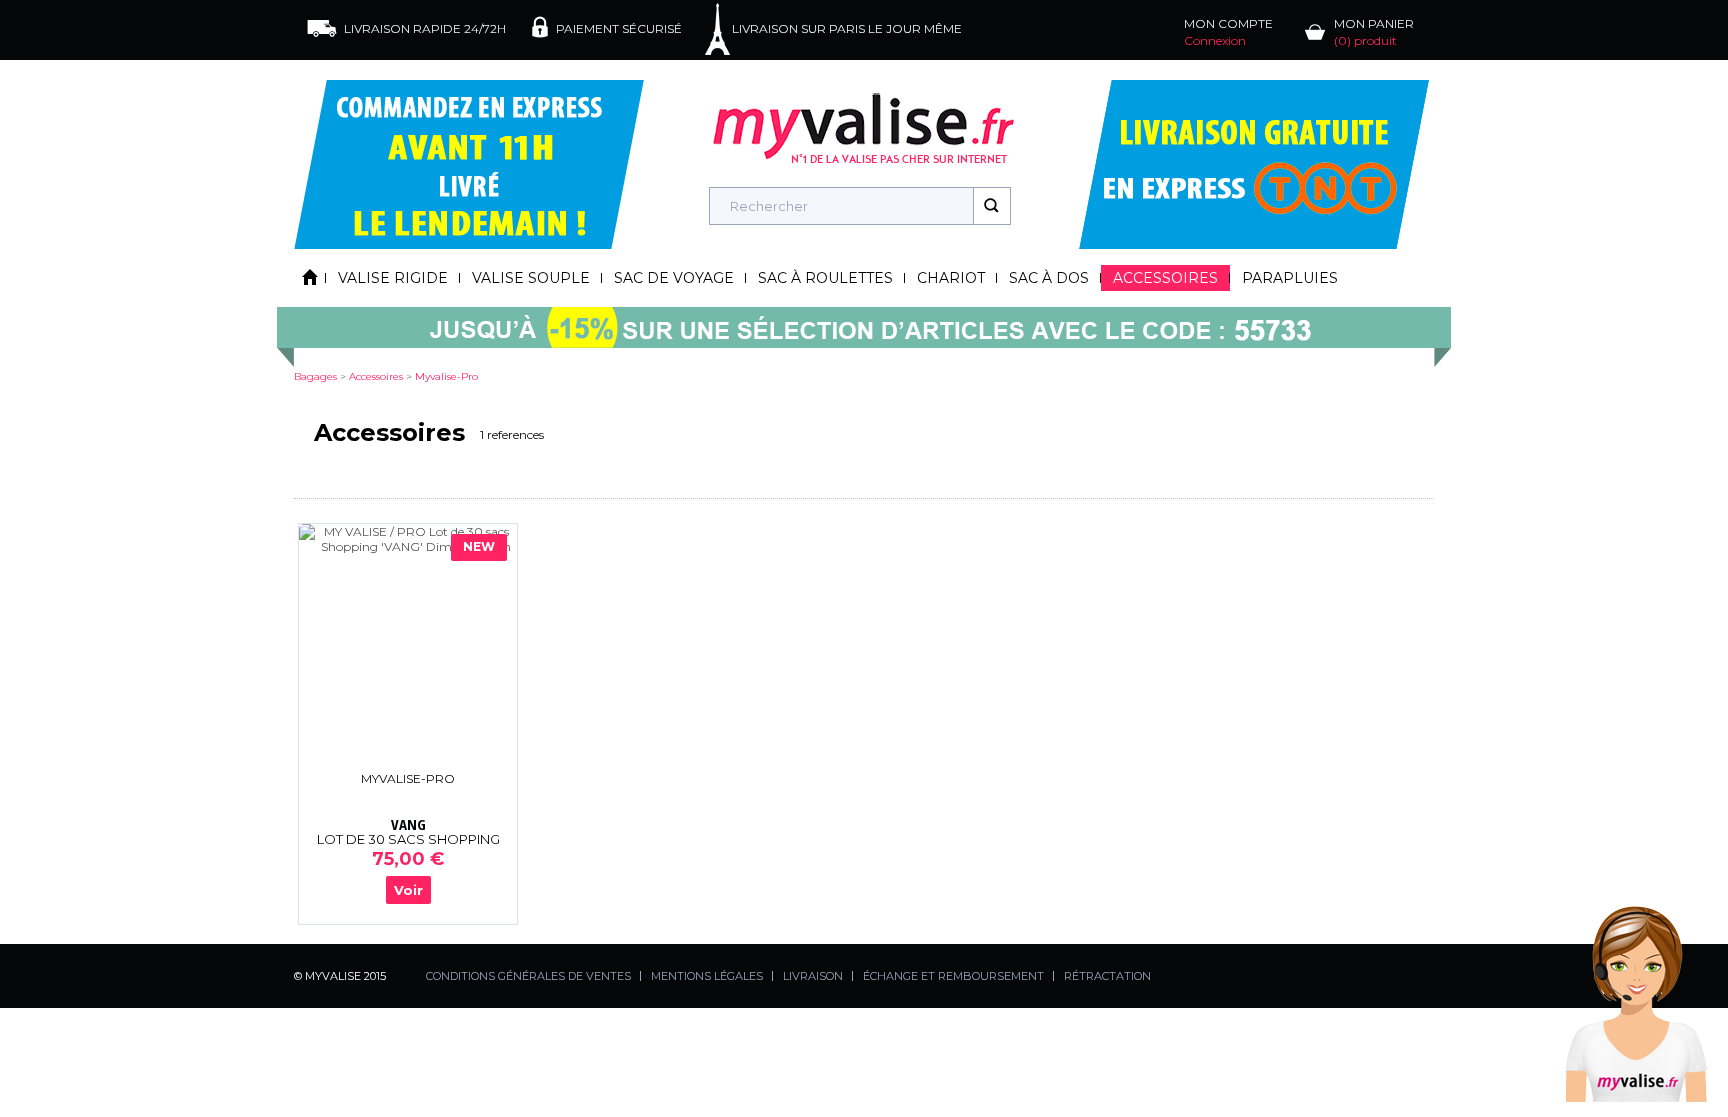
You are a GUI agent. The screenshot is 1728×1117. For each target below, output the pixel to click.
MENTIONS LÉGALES (707, 976)
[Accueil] (310, 278)
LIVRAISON (813, 976)
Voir (408, 890)
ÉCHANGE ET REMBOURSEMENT (953, 976)
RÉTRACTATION (1107, 976)
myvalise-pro (446, 376)
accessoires (376, 376)
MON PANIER (1374, 32)
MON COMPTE (1228, 32)
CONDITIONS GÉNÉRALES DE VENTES (528, 976)
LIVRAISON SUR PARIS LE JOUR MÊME (847, 28)
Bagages (315, 376)
